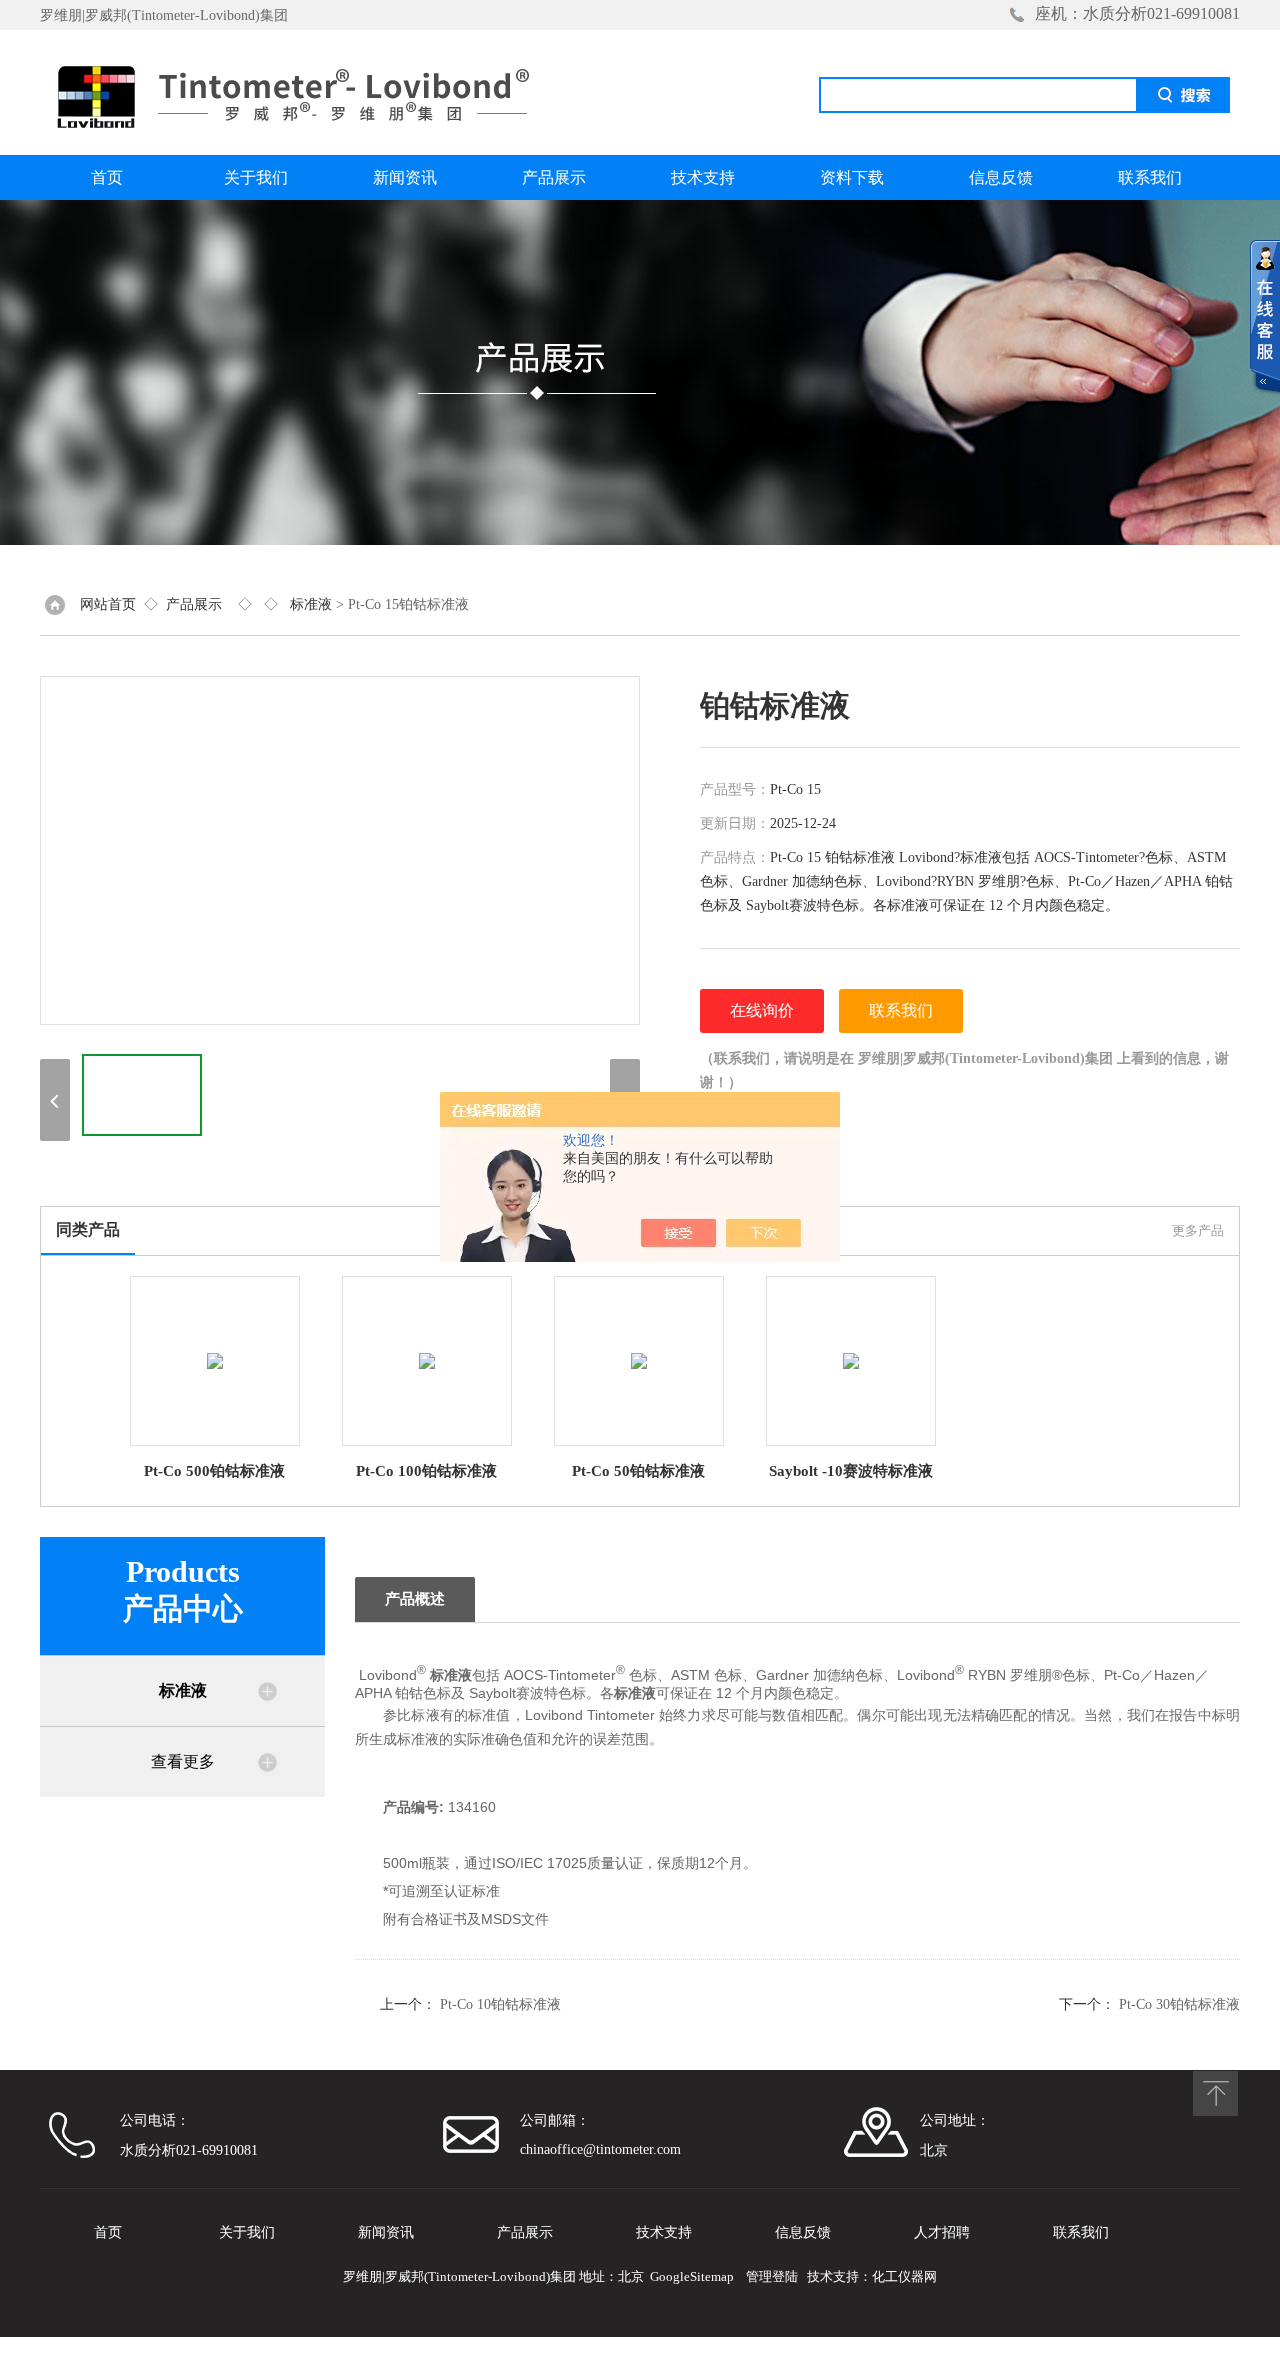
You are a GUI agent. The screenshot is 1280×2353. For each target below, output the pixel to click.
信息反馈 (1001, 177)
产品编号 (411, 1807)
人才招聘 (942, 2232)
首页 (107, 177)
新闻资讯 (405, 177)
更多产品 (1198, 1230)
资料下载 (852, 177)
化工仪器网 (904, 2276)
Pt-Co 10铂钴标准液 (500, 2004)
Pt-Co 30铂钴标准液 (1179, 2004)
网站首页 (108, 604)
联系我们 (1150, 177)
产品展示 (554, 177)
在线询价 (762, 1010)
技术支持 (703, 177)
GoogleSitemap (692, 2276)
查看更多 (183, 1761)
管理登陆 (772, 2276)
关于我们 (256, 177)
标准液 (311, 604)
